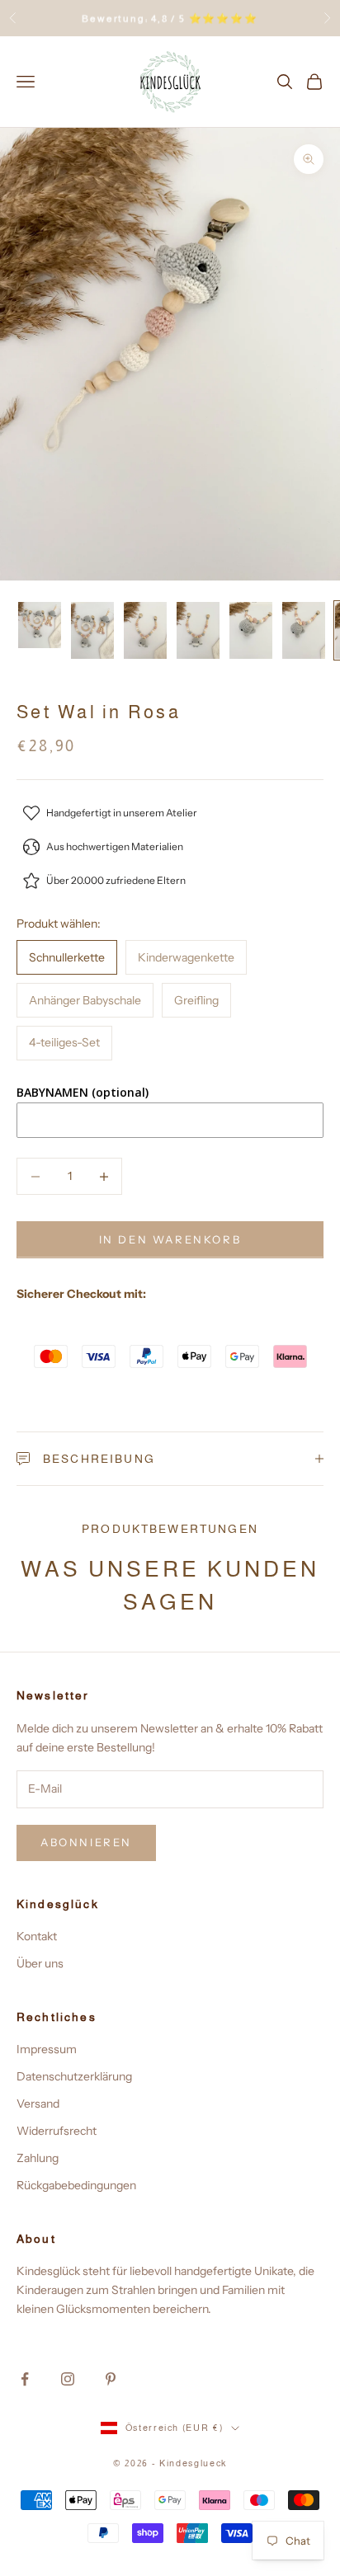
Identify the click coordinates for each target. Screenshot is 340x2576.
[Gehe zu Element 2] (92, 630)
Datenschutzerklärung (74, 2076)
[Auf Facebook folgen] (25, 2379)
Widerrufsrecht (57, 2131)
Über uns (40, 1963)
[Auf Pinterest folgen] (111, 2379)
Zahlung (38, 2158)
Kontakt (37, 1936)
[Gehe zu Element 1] (40, 625)
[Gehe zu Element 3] (145, 630)
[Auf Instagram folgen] (68, 2379)
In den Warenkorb (170, 1239)
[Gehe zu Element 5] (251, 630)
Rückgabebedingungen (76, 2185)
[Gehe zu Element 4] (198, 630)
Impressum (47, 2049)
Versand (38, 2104)
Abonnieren (86, 1842)
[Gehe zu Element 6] (304, 630)
